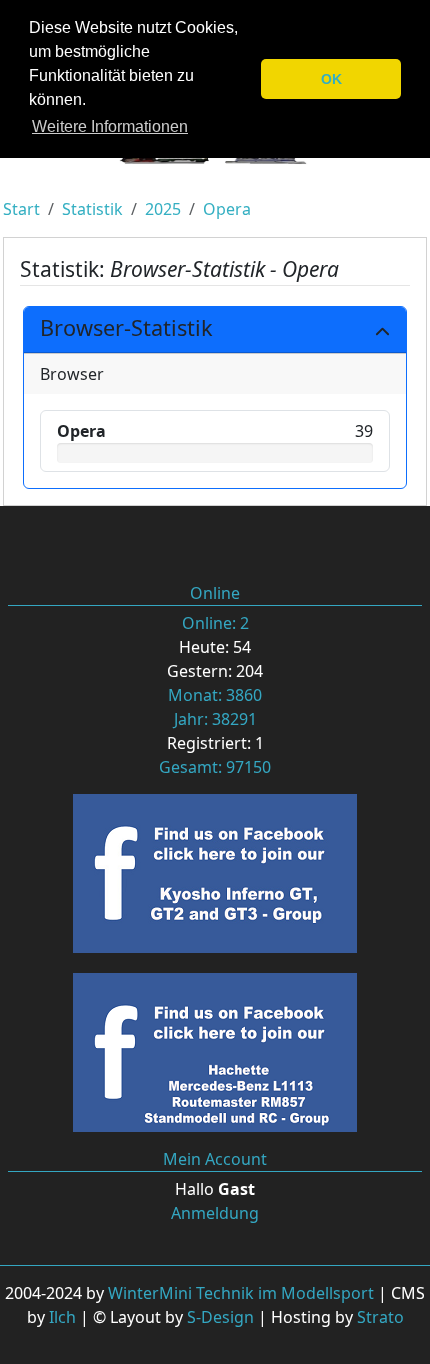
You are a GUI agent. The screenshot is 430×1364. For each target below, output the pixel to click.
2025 (163, 209)
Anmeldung (215, 1213)
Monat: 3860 (215, 695)
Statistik (92, 209)
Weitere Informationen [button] (110, 126)
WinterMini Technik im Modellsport (241, 1293)
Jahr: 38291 (215, 719)
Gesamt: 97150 (215, 767)
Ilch (62, 1317)
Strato (380, 1317)
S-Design (220, 1317)
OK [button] (331, 79)
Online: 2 (215, 623)
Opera (227, 209)
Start (21, 209)
